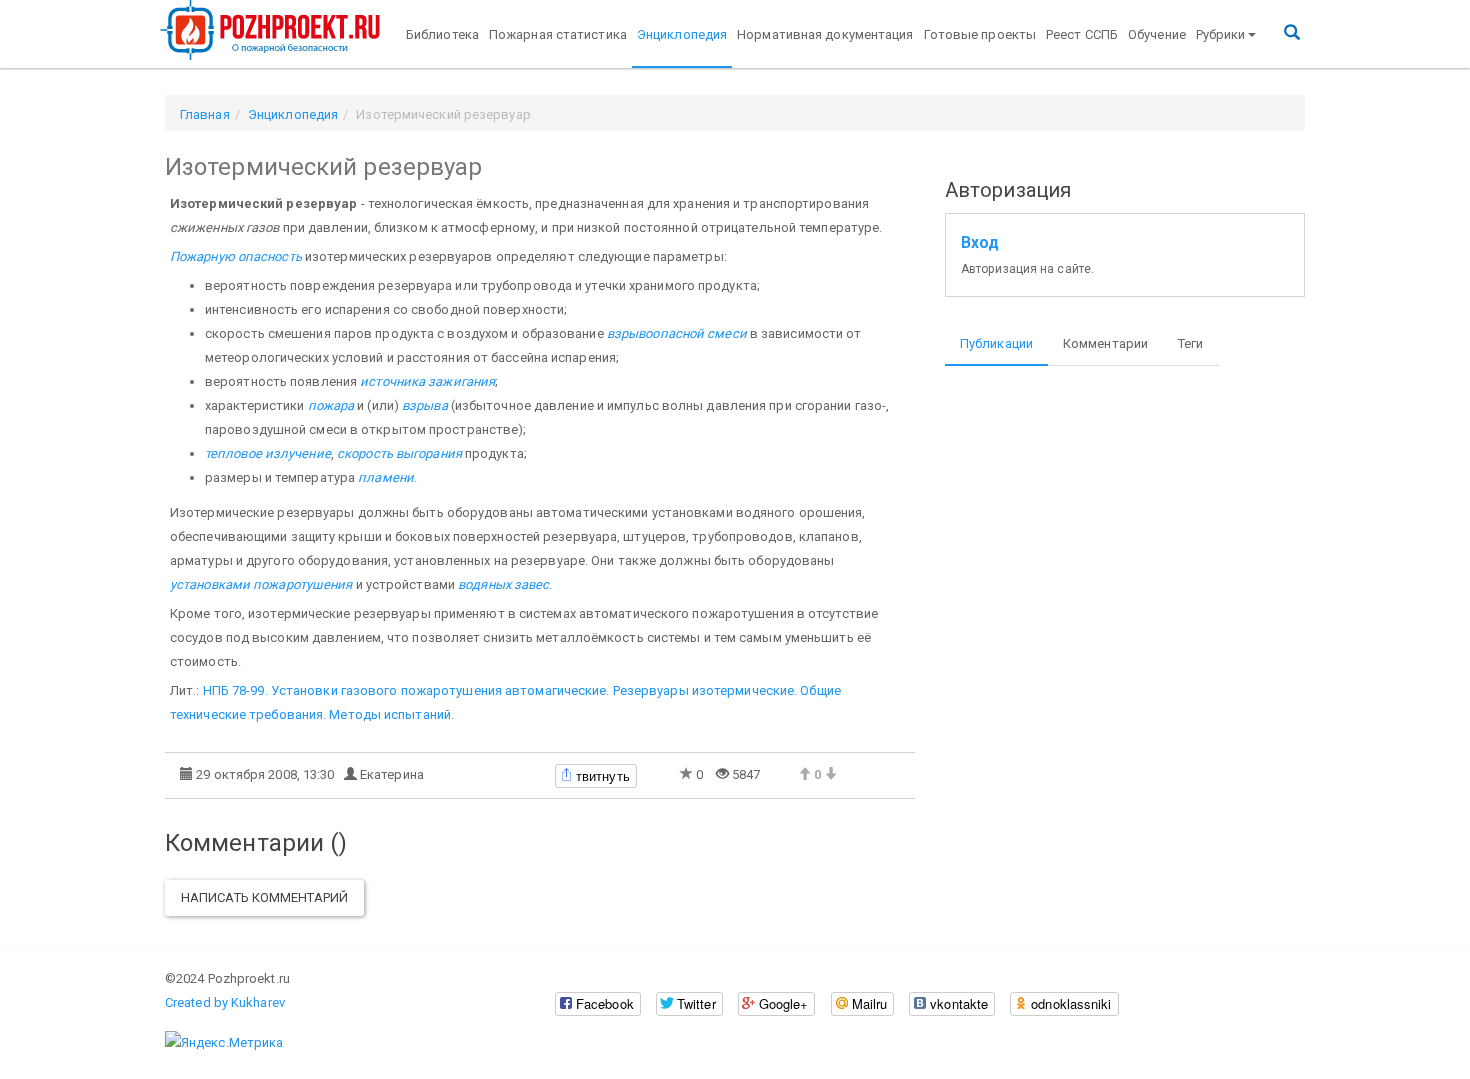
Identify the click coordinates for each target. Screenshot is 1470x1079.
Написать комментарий (264, 897)
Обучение (1157, 34)
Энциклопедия (682, 34)
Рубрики (1221, 34)
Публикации (996, 343)
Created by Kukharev (225, 1002)
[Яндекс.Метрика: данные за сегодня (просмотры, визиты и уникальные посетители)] (224, 1043)
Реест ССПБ (1082, 34)
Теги (1190, 343)
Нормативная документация (825, 34)
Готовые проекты (980, 34)
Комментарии (1105, 343)
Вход (980, 243)
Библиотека (442, 34)
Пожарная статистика (558, 34)
